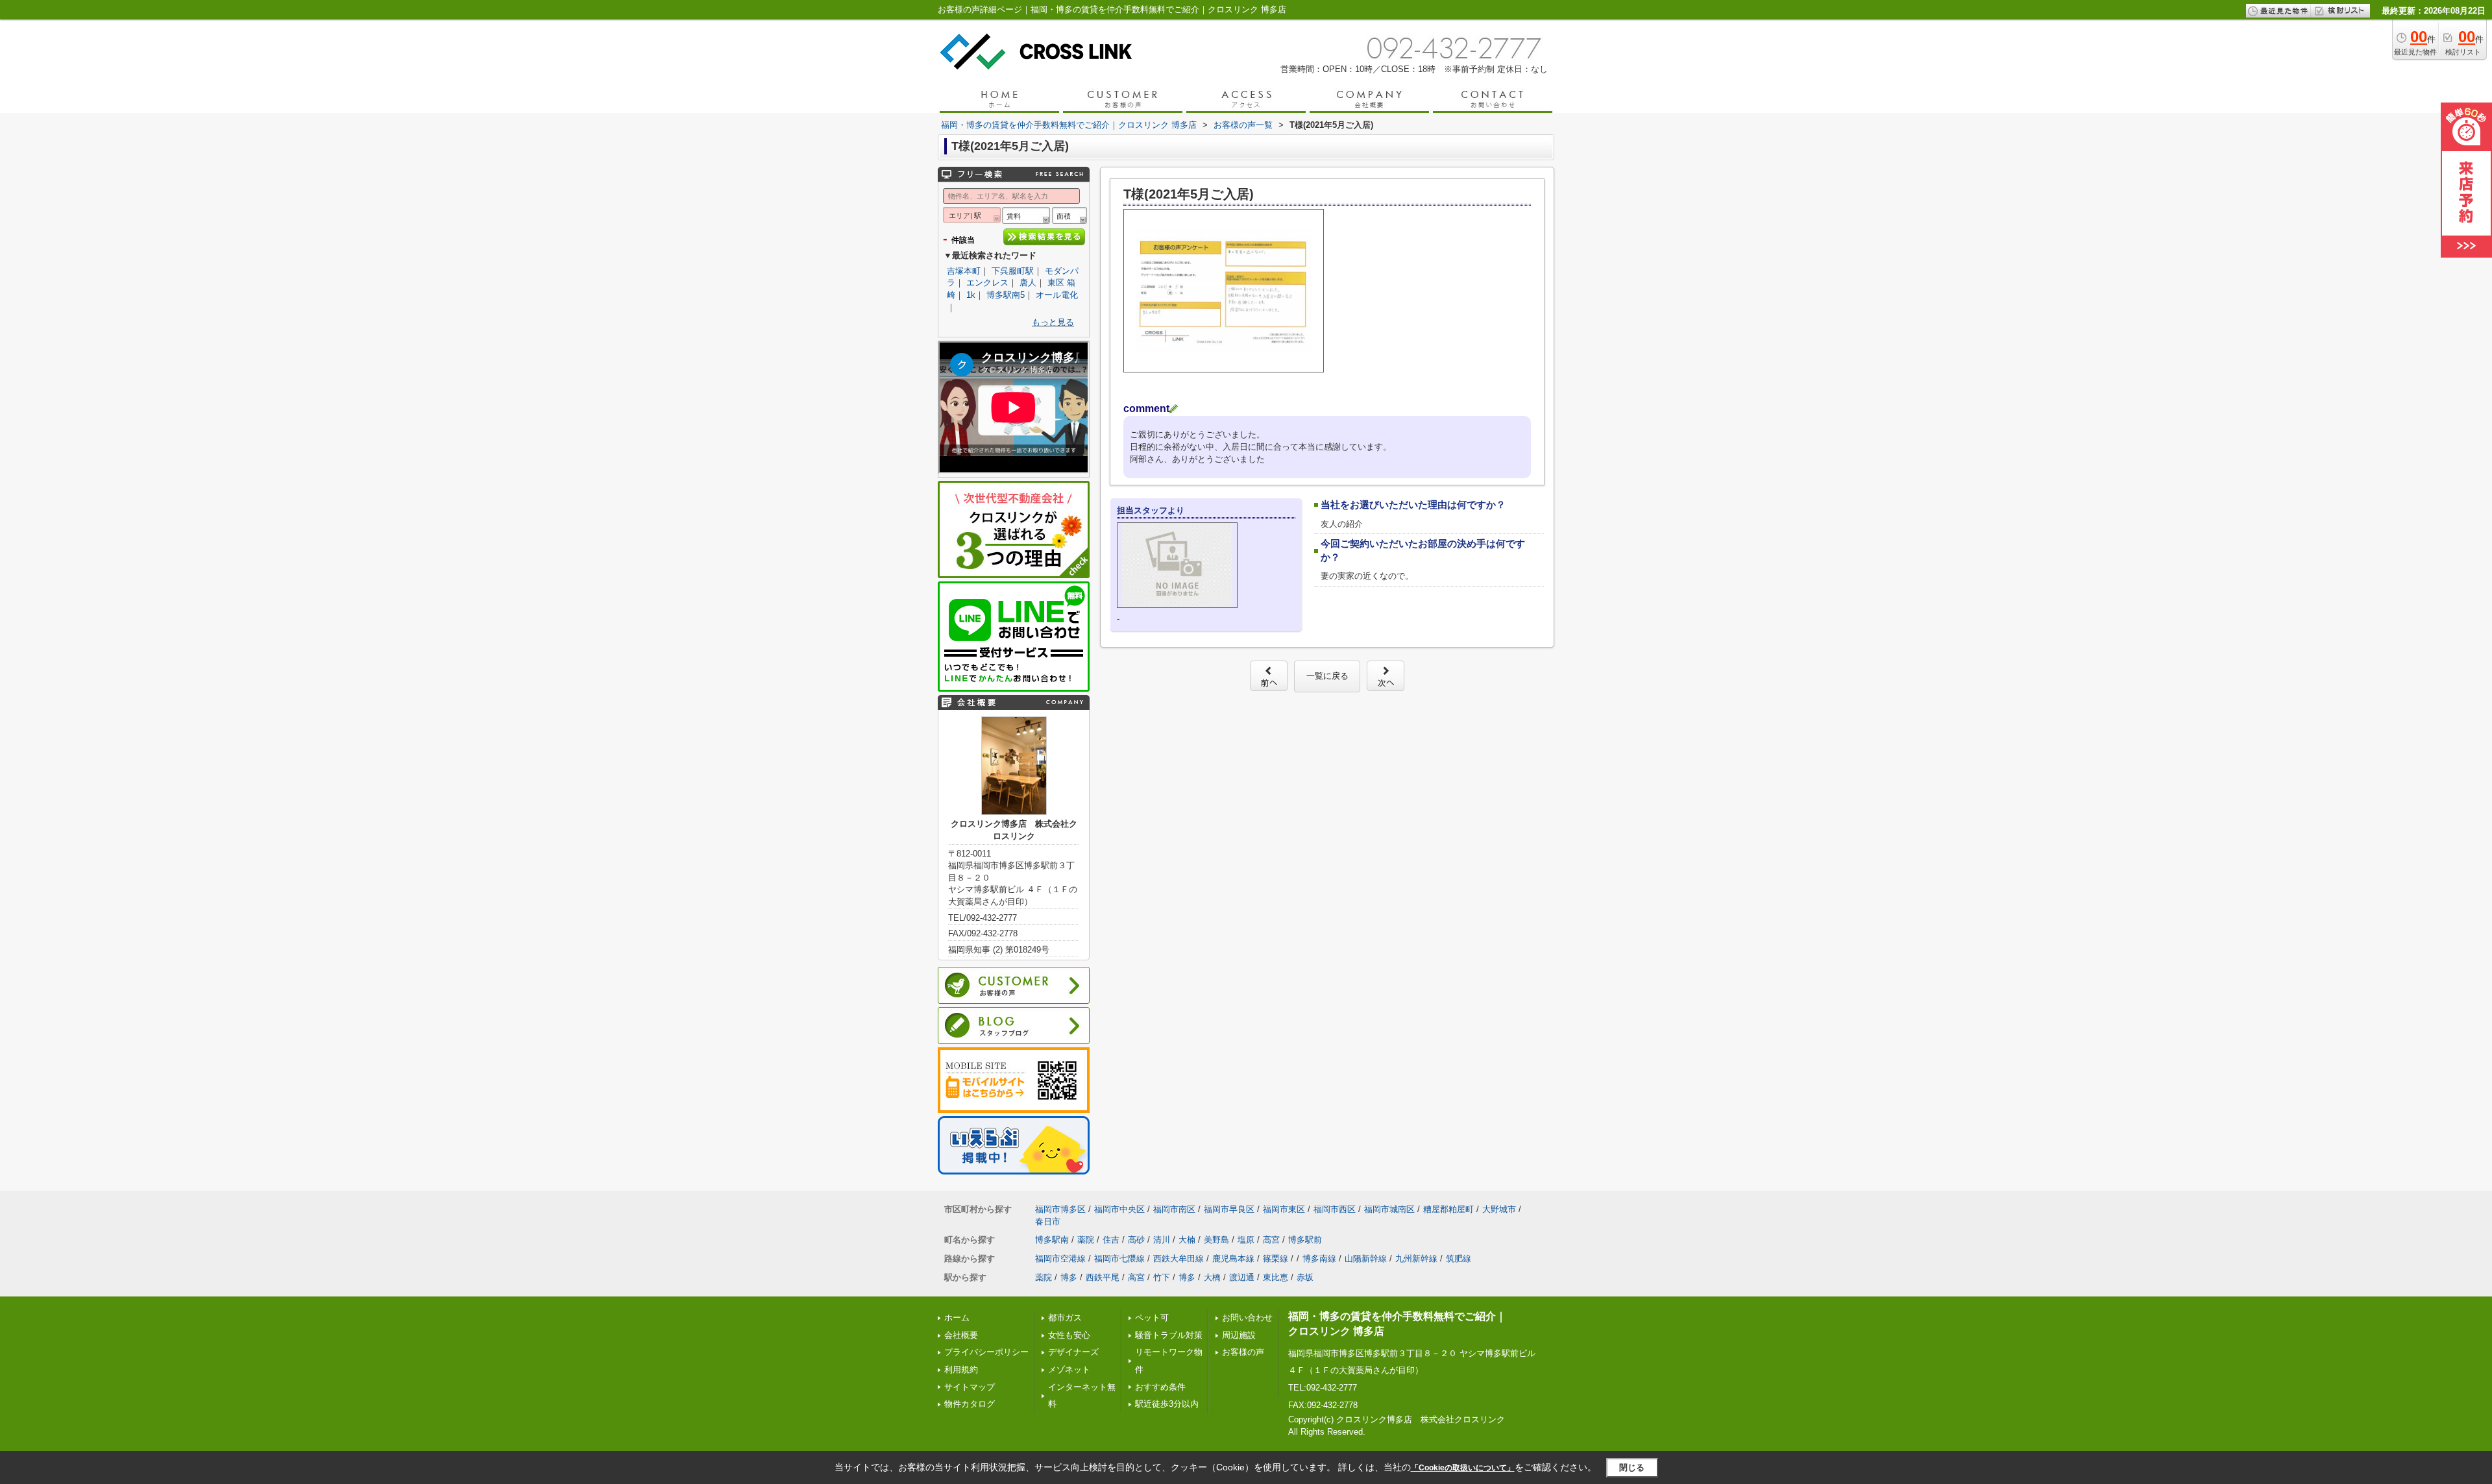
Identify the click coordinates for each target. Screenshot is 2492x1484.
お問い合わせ (1247, 1318)
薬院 (1086, 1240)
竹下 (1162, 1277)
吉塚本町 (964, 271)
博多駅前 (1305, 1240)
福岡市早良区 (1229, 1209)
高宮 (1271, 1240)
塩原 (1246, 1240)
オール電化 (1057, 295)
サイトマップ (970, 1387)
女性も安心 (1069, 1335)
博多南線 (1319, 1259)
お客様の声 (1243, 1352)
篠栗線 (1276, 1259)
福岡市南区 (1174, 1209)
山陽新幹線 (1366, 1259)
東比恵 (1276, 1277)
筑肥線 (1459, 1259)
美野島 (1216, 1240)
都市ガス (1065, 1318)
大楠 (1187, 1240)
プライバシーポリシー (986, 1352)
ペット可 (1152, 1318)
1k (971, 295)
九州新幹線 (1416, 1259)
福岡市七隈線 (1119, 1259)
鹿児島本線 (1233, 1259)
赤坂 (1305, 1277)
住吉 (1111, 1240)
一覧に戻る (1327, 676)
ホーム (957, 1318)
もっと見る (1053, 322)
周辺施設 (1239, 1335)
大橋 (1212, 1277)
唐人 (1028, 283)
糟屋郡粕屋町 (1448, 1209)
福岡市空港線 (1060, 1259)
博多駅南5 (1006, 295)
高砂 (1136, 1240)
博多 (1069, 1277)
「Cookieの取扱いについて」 (1463, 1468)
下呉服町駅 (1013, 271)
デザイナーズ (1073, 1352)
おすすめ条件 (1160, 1387)
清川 (1162, 1240)
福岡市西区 (1335, 1209)
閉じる (1632, 1467)
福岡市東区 (1284, 1209)
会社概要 (961, 1335)
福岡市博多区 (1060, 1209)
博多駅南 (1052, 1240)
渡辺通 (1242, 1277)
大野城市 (1499, 1209)
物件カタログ (970, 1404)
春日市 (1048, 1222)
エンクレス (987, 283)
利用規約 (961, 1369)
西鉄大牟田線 (1179, 1259)
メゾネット (1069, 1369)
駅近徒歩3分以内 (1167, 1404)
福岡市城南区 (1389, 1209)
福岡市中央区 (1119, 1209)
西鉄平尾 (1103, 1277)
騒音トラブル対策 (1169, 1335)
